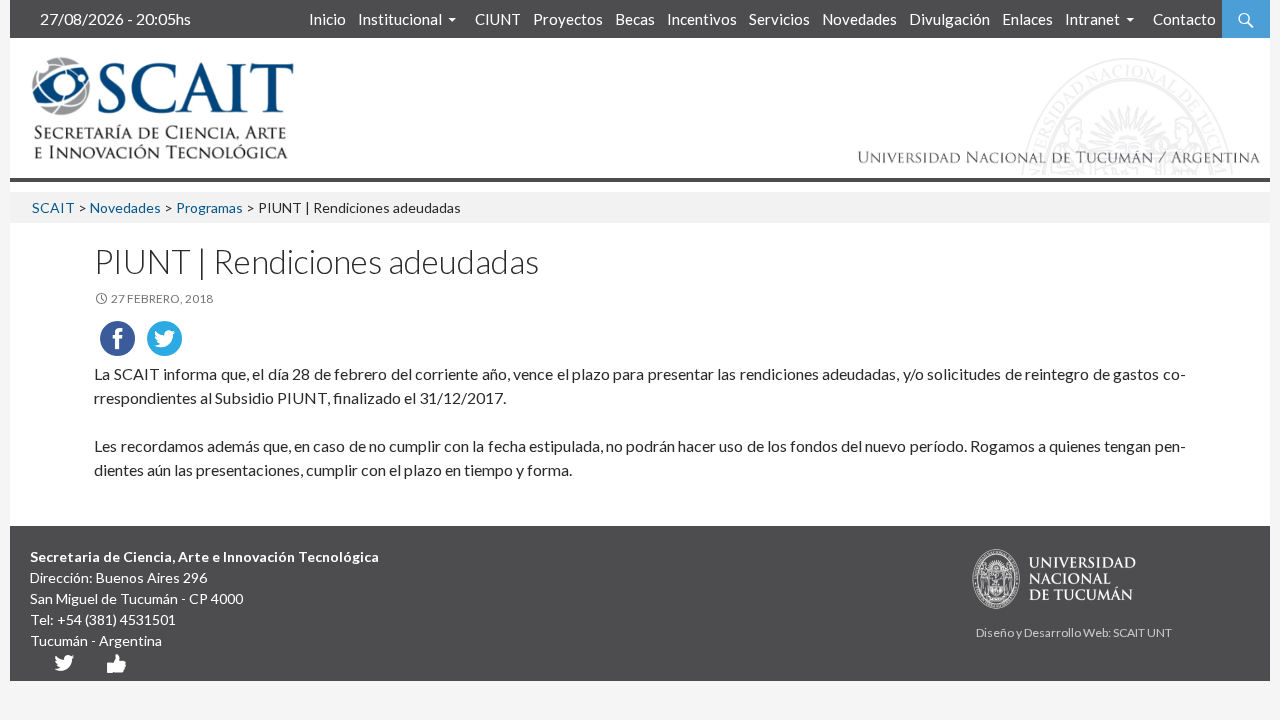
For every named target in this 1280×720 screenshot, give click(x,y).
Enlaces (1027, 19)
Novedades (859, 19)
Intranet (1092, 19)
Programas (209, 207)
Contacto (1184, 19)
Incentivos (702, 19)
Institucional (400, 19)
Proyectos (568, 19)
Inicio (327, 19)
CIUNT (498, 19)
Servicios (779, 19)
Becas (635, 19)
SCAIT (53, 207)
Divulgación (949, 19)
